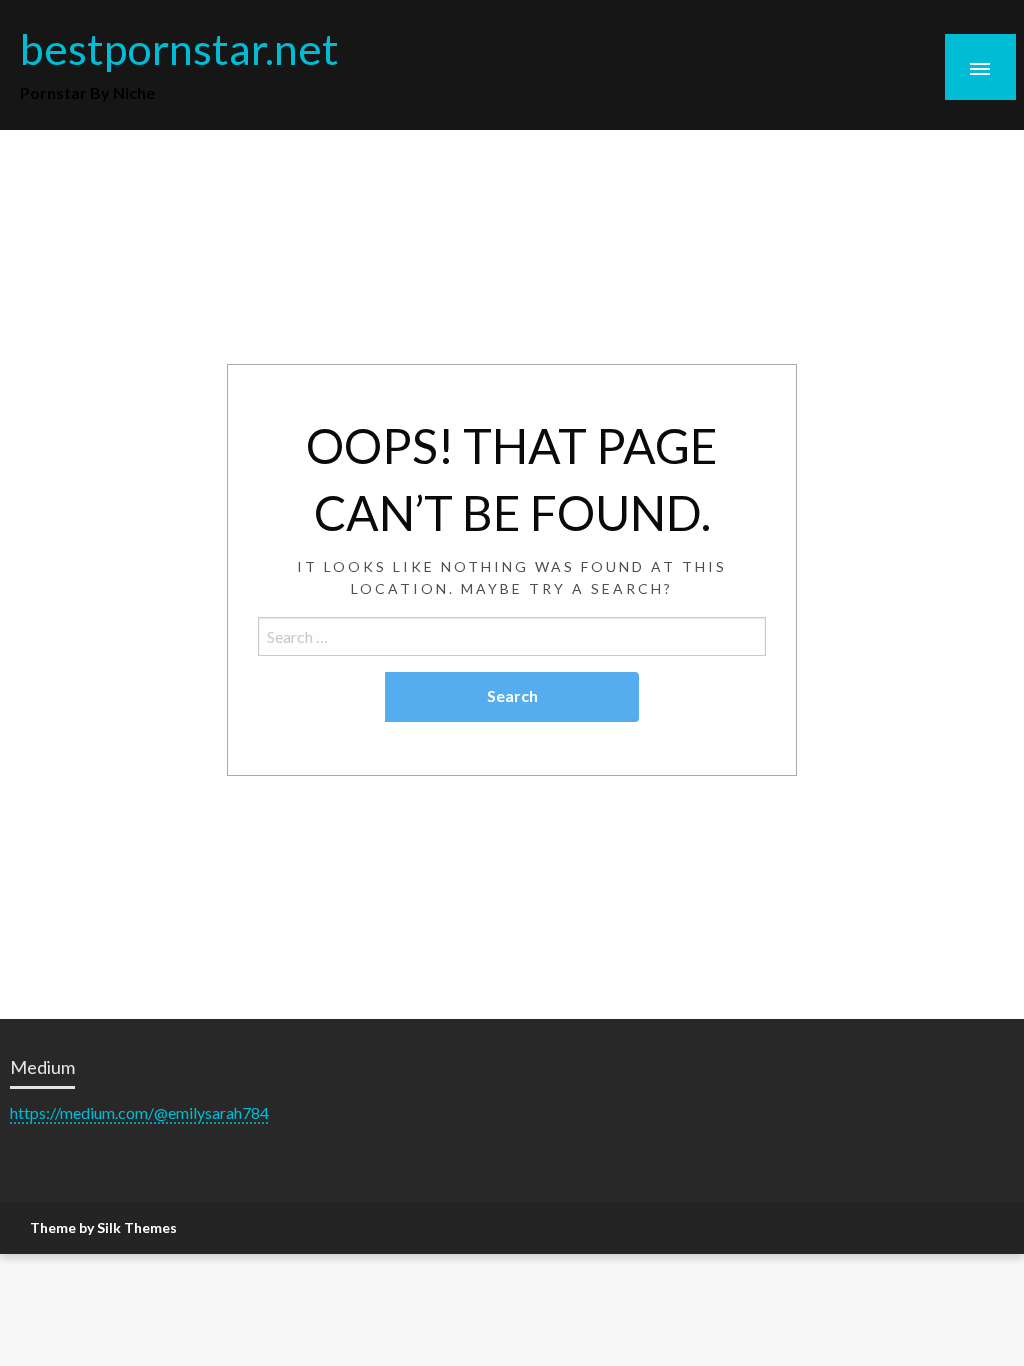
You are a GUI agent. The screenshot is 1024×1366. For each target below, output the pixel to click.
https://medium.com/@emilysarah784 (139, 1112)
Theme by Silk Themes (103, 1227)
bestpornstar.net (179, 48)
